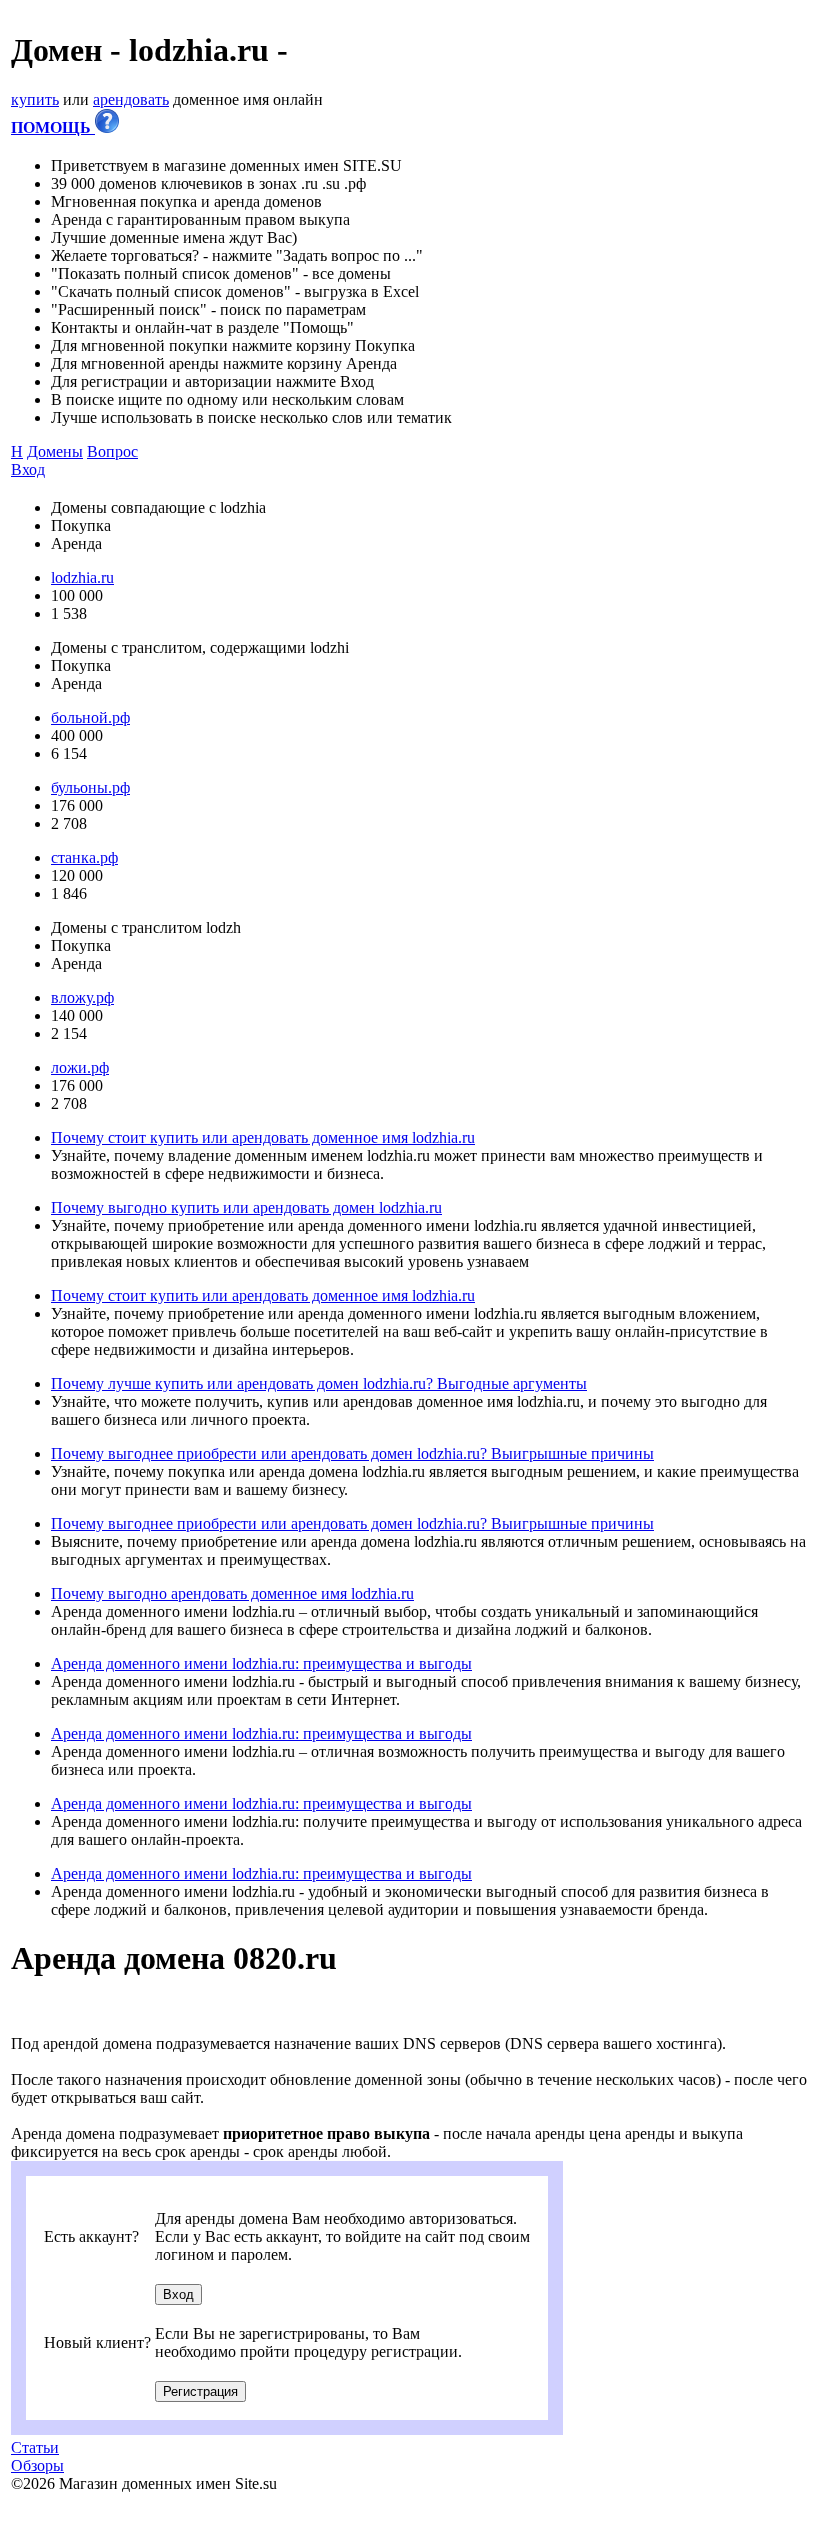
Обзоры (37, 2465)
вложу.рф (82, 997)
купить (35, 99)
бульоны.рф (90, 787)
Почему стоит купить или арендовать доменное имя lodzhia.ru (263, 1137)
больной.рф (90, 717)
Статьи (35, 2447)
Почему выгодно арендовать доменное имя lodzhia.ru (232, 1593)
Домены (55, 451)
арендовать (131, 99)
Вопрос (112, 451)
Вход (28, 469)
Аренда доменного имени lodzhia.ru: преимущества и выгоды (261, 1663)
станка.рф (84, 857)
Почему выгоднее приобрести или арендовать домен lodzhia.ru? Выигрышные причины (352, 1453)
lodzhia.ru (82, 577)
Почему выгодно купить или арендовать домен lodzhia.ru (246, 1207)
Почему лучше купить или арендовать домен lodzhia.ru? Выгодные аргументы (319, 1383)
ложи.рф (80, 1067)
